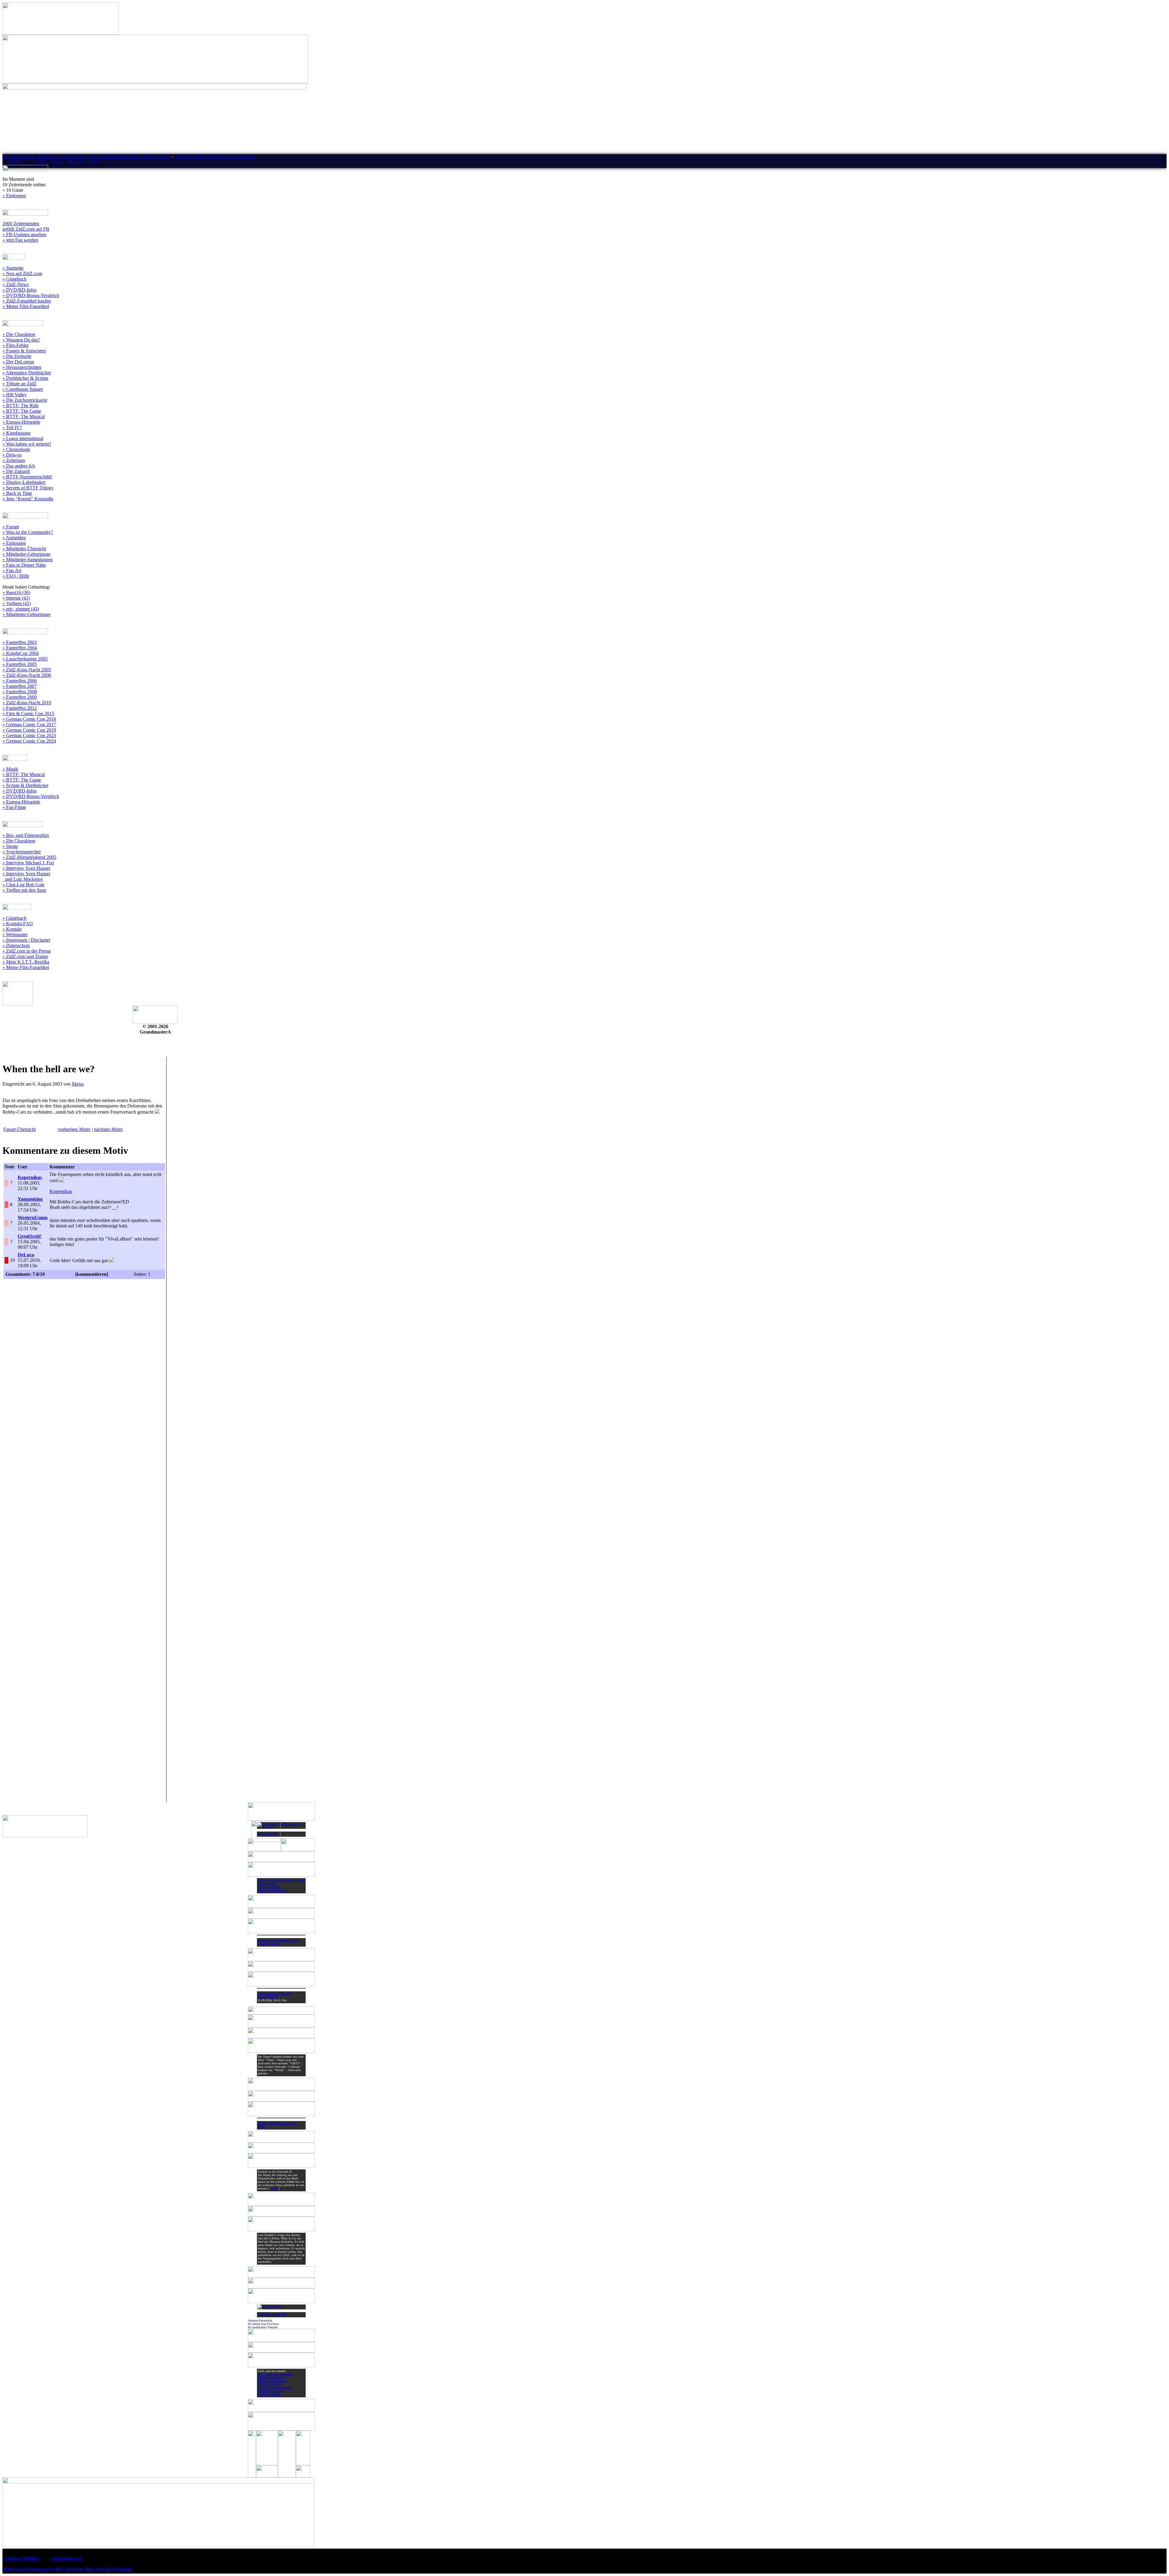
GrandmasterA (67, 2558)
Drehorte (76, 161)
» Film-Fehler (16, 345)
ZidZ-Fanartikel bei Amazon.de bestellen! (215, 156)
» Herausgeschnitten (22, 367)
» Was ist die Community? (28, 532)
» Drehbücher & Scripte (25, 378)
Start (41, 161)
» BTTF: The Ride (21, 406)
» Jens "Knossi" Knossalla (28, 499)
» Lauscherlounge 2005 (25, 659)
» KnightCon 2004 (21, 653)
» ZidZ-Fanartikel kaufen (27, 301)
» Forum (11, 527)
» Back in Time (17, 493)
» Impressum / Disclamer (26, 940)
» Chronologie (16, 449)
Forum (57, 161)
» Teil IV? (12, 427)
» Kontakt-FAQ (18, 924)
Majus (78, 1084)
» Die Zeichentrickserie (25, 400)
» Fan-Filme (14, 807)
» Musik (10, 769)
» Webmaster (15, 935)
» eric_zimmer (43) (21, 609)
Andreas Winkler (22, 2558)
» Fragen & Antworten (24, 351)
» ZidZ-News (16, 284)
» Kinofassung (16, 433)
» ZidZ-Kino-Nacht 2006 (27, 675)
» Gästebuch (14, 279)
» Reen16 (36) (16, 592)
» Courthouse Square (23, 389)
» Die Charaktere (19, 334)
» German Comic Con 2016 (29, 719)
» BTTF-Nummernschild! (27, 477)
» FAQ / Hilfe (16, 576)
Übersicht (19, 1129)
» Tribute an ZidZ (19, 384)
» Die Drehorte (17, 356)
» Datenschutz (16, 945)
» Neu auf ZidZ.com (22, 273)
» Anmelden (14, 538)
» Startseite (13, 268)
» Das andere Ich (19, 466)
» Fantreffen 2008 (20, 692)
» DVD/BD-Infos (19, 290)
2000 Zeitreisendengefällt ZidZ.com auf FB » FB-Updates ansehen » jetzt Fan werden (26, 232)
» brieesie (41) (16, 598)
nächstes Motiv (109, 1129)
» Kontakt (12, 929)
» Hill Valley (15, 395)
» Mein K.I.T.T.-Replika (26, 962)
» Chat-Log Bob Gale (23, 885)
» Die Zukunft (16, 471)
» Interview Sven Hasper (26, 868)
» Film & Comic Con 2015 (28, 714)
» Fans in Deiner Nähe (24, 565)
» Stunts (10, 846)
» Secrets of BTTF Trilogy (28, 488)
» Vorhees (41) (17, 603)
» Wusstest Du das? (21, 340)
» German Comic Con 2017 (29, 724)
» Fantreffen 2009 (20, 697)
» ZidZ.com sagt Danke (25, 956)
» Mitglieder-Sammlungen (28, 560)
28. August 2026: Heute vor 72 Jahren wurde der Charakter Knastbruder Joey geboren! (86, 156)
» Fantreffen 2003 (20, 642)
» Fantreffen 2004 (20, 648)
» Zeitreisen (14, 460)
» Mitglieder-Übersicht (24, 549)
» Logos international (23, 438)
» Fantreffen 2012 (20, 708)
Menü (15, 161)
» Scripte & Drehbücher (25, 785)
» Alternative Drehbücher (27, 373)
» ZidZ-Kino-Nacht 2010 (27, 703)
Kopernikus (61, 1191)
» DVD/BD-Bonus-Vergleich (31, 295)
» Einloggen (14, 196)
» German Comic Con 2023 (29, 735)
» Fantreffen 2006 (20, 681)
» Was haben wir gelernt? (27, 444)
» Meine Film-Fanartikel (26, 306)
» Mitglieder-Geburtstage (26, 554)
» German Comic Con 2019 (29, 730)
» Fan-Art (12, 570)
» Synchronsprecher (22, 852)
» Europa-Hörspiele (21, 422)
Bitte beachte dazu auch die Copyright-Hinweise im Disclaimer (68, 2569)
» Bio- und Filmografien (26, 835)
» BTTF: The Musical (24, 416)
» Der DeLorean (18, 362)
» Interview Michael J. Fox (28, 863)
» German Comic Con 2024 (29, 741)
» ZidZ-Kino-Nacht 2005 (27, 670)
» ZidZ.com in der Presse (27, 951)
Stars (94, 161)
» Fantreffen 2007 (20, 686)
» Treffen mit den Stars (24, 890)
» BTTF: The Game (22, 411)
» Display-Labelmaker (24, 482)
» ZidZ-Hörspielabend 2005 (29, 857)
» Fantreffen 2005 (20, 664)
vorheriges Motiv (74, 1129)
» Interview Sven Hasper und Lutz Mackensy (26, 876)
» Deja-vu (12, 455)
